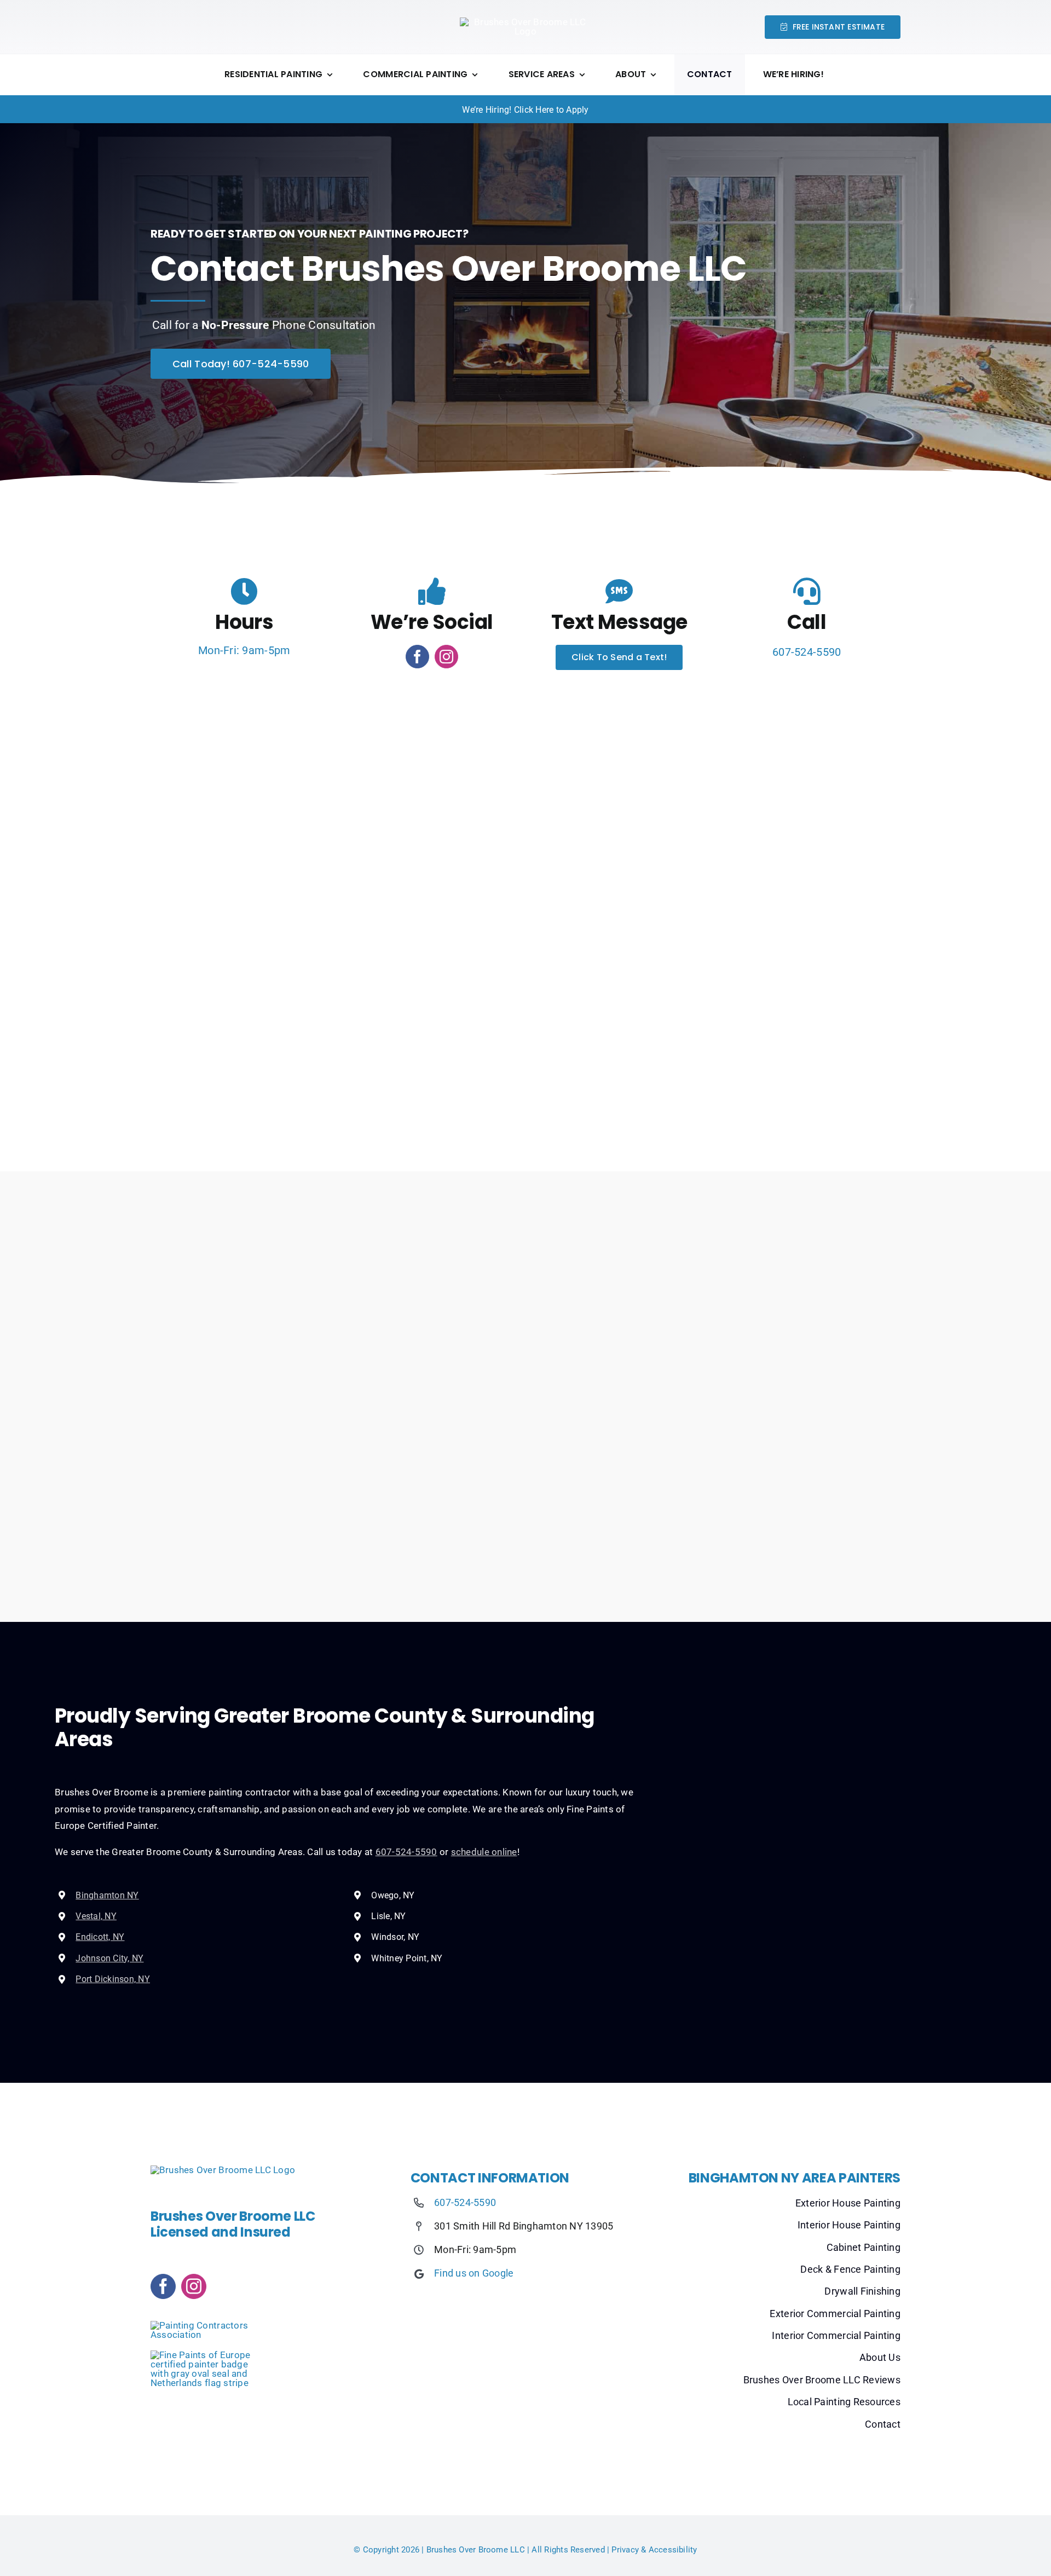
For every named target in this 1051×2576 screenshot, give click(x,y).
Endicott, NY (100, 1937)
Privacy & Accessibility (654, 2550)
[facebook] (417, 657)
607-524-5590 (807, 652)
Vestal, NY (96, 1916)
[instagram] (446, 657)
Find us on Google (474, 2273)
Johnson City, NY (109, 1958)
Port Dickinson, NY (113, 1979)
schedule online (484, 1852)
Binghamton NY (107, 1895)
